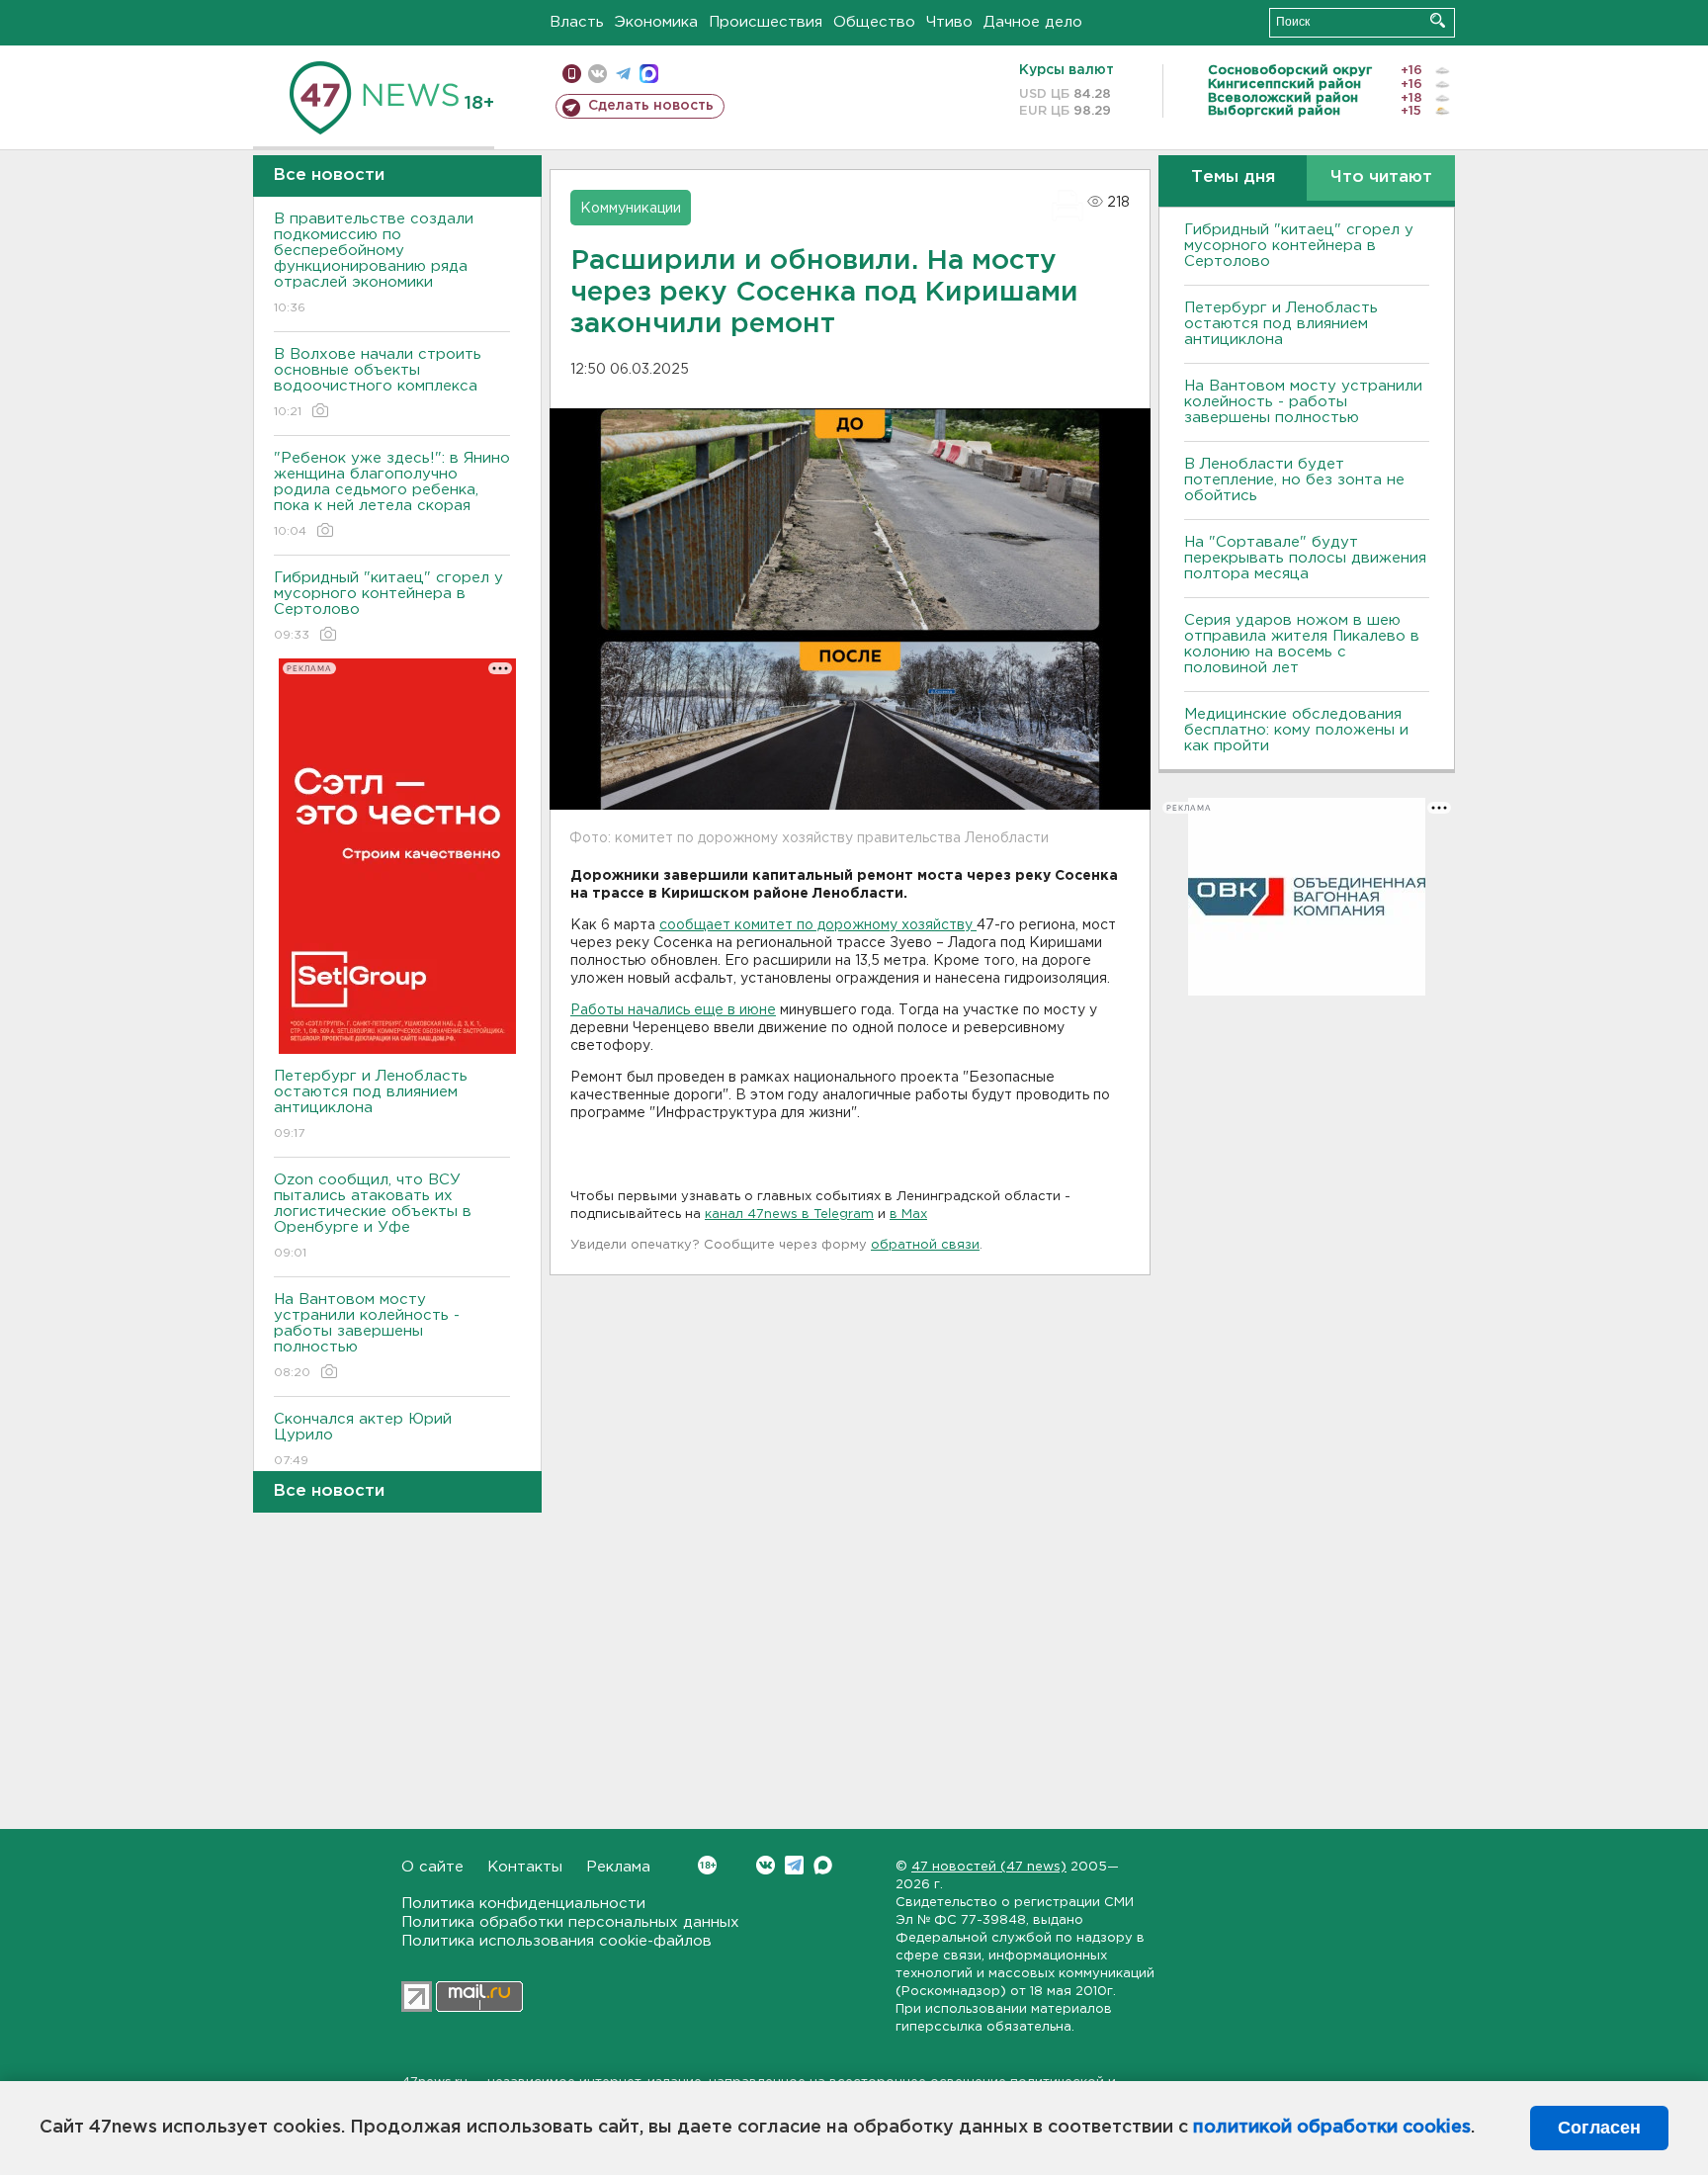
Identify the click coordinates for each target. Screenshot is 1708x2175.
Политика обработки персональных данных (570, 1922)
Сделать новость (651, 106)
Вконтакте (766, 1865)
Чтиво (949, 22)
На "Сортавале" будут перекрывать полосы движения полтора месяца (1305, 558)
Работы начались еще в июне (673, 1010)
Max (823, 1865)
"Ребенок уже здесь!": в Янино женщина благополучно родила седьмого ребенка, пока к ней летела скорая (392, 494)
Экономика (656, 22)
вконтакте (598, 74)
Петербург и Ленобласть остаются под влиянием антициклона (371, 1104)
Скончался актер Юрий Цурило (363, 1439)
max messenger (649, 74)
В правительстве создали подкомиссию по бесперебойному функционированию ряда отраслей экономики (374, 263)
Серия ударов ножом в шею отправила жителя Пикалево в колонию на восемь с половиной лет (1302, 644)
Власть (577, 22)
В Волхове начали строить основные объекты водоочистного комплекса (378, 383)
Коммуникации (631, 209)
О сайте (432, 1867)
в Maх (908, 1215)
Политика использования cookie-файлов (556, 1941)
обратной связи (925, 1245)
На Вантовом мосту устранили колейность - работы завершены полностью (367, 1336)
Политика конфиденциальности (523, 1904)
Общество (874, 22)
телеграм (623, 74)
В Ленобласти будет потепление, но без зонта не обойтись (1294, 480)
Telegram (794, 1865)
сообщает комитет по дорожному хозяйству (818, 925)
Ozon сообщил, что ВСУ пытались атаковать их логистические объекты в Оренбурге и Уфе (373, 1216)
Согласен (1599, 2128)
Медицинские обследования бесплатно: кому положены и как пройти (1296, 730)
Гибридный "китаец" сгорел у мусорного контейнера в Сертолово (388, 606)
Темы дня (1233, 177)
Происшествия (766, 22)
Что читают (1381, 177)
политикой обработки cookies (1332, 2128)
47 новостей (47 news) (989, 1867)
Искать (1438, 20)
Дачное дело (1033, 22)
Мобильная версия (572, 74)
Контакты (525, 1867)
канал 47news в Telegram (789, 1215)
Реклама (618, 1867)
